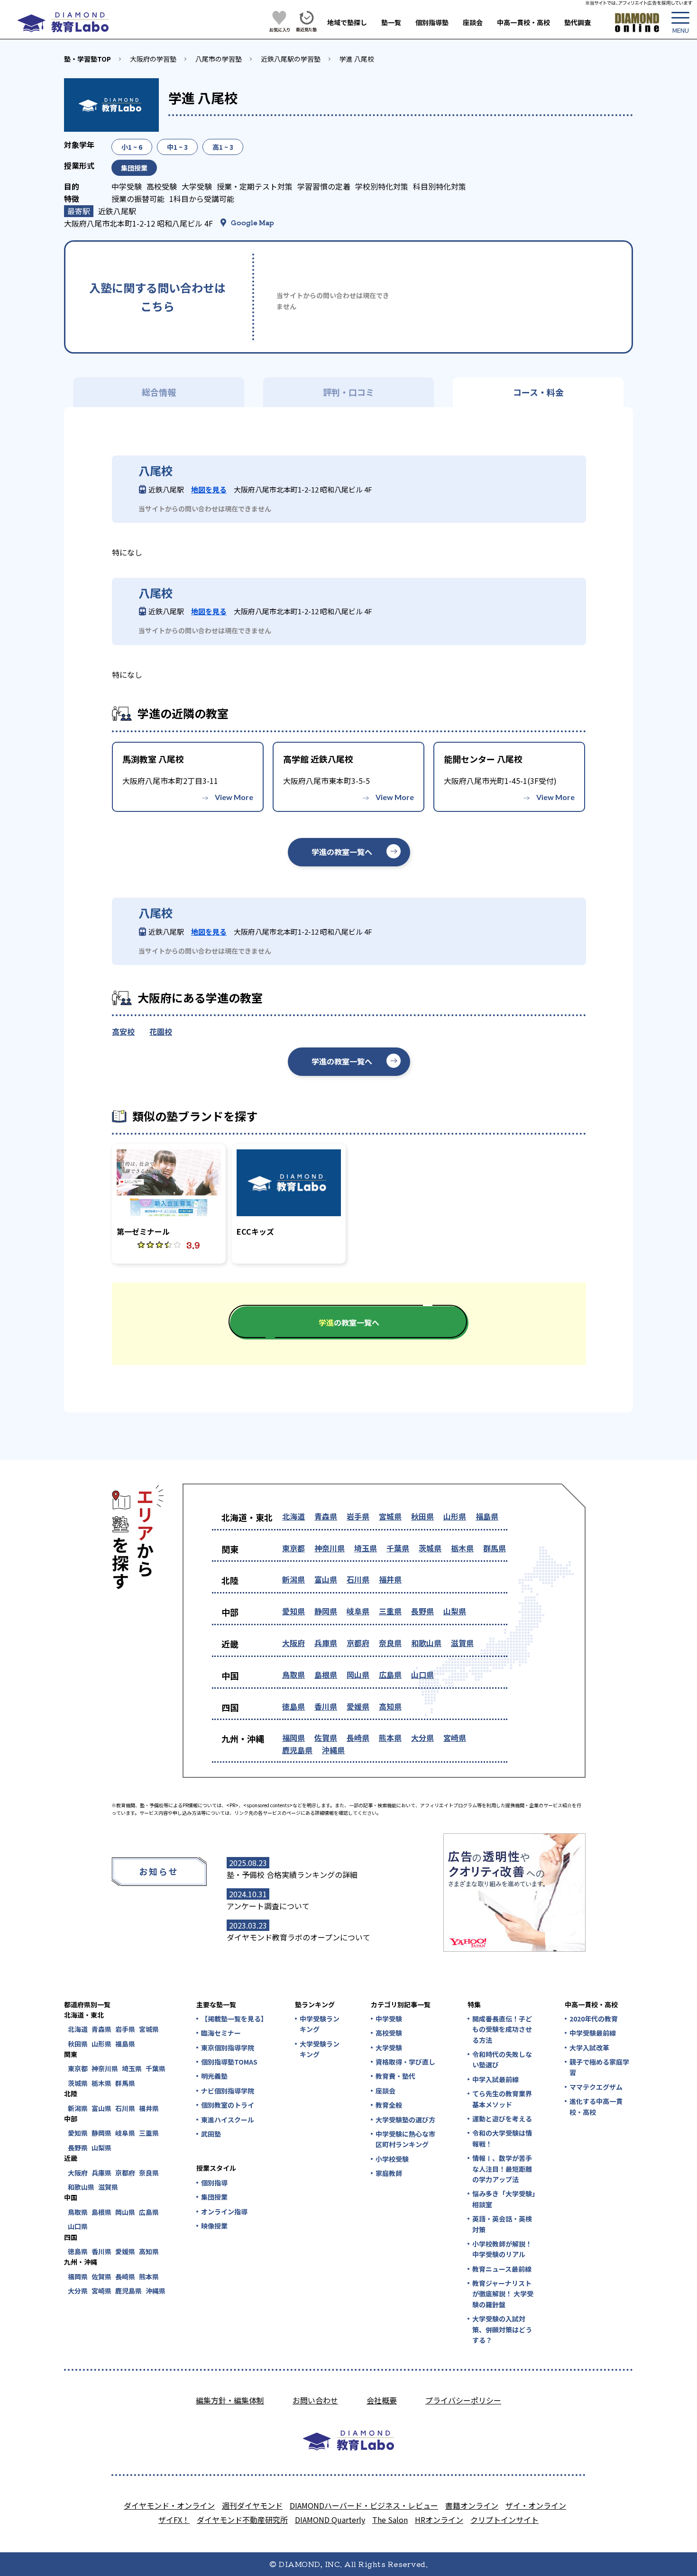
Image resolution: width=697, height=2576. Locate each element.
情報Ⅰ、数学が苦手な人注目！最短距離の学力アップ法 (502, 2169)
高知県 (390, 1706)
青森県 (326, 1516)
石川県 (358, 1579)
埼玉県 (366, 1548)
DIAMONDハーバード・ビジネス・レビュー (364, 2505)
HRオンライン (439, 2520)
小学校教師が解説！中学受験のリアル (502, 2249)
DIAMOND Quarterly (330, 2520)
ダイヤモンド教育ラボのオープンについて (298, 1937)
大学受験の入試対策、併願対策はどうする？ (502, 2329)
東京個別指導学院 (228, 2048)
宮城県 (390, 1516)
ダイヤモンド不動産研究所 (242, 2520)
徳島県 (293, 1706)
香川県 (326, 1706)
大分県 (422, 1738)
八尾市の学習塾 (219, 59)
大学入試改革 (589, 2048)
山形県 (455, 1516)
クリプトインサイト (504, 2520)
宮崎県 (455, 1738)
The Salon (390, 2520)
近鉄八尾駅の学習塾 (291, 59)
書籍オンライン (472, 2505)
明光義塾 (214, 2076)
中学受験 (389, 2019)
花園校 (161, 1031)
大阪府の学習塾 (153, 59)
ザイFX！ (174, 2520)
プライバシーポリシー (463, 2400)
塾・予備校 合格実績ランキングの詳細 (292, 1875)
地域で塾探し (347, 22)
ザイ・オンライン (536, 2505)
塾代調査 (578, 22)
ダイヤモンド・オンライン (169, 2505)
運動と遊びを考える (502, 2119)
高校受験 (389, 2033)
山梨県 (455, 1611)
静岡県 (326, 1611)
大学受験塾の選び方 (405, 2120)
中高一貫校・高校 (523, 22)
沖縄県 (333, 1750)
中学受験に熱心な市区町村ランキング (405, 2139)
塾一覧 (391, 22)
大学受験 (389, 2048)
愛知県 (293, 1611)
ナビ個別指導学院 (228, 2091)
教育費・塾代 (395, 2076)
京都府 (358, 1643)
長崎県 (358, 1738)
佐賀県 (326, 1738)
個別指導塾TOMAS (229, 2062)
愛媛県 (358, 1706)
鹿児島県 (297, 1750)
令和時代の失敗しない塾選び (502, 2059)
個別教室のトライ (228, 2105)
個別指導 (214, 2183)
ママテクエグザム (596, 2087)
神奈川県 (330, 1548)
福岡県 (293, 1738)
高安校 (123, 1031)
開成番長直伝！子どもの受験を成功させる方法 (502, 2029)
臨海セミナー (221, 2033)
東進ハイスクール (228, 2120)
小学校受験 (392, 2159)
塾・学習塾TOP (87, 59)
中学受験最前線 (593, 2033)
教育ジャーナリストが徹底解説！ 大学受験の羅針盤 (503, 2294)
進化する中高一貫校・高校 (596, 2106)
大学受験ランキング (320, 2049)
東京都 (293, 1548)
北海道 (293, 1516)
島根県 (326, 1675)
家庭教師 (389, 2173)
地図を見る (209, 489)
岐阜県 (358, 1611)
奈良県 (390, 1643)
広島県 (390, 1675)
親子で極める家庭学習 (599, 2067)
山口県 (422, 1675)
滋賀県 (462, 1643)
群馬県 (495, 1548)
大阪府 (293, 1643)
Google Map (252, 222)
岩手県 (358, 1516)
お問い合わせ (315, 2400)
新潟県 (293, 1579)
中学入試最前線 (495, 2079)
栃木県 (462, 1548)
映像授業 (214, 2226)
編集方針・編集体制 (230, 2400)
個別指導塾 (432, 22)
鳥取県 (293, 1675)
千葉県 (398, 1548)
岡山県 (358, 1675)
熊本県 (390, 1738)
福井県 (390, 1579)
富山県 (326, 1579)
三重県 (390, 1611)
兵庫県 (326, 1643)
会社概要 (382, 2400)
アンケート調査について (268, 1906)
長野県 (422, 1611)
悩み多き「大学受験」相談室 (504, 2199)
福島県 (487, 1516)
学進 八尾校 (357, 59)
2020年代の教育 (594, 2019)
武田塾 (211, 2134)
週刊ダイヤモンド (252, 2505)
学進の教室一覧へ (342, 852)
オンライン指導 (224, 2212)
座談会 (473, 22)
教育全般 (389, 2105)
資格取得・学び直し (405, 2062)
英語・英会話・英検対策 (502, 2224)
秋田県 (422, 1516)
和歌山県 (426, 1643)
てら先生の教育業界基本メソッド (502, 2099)
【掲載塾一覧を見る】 (234, 2019)
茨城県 (430, 1548)
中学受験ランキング (320, 2024)
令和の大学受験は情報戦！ (502, 2138)
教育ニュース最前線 (502, 2269)
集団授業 (214, 2197)
